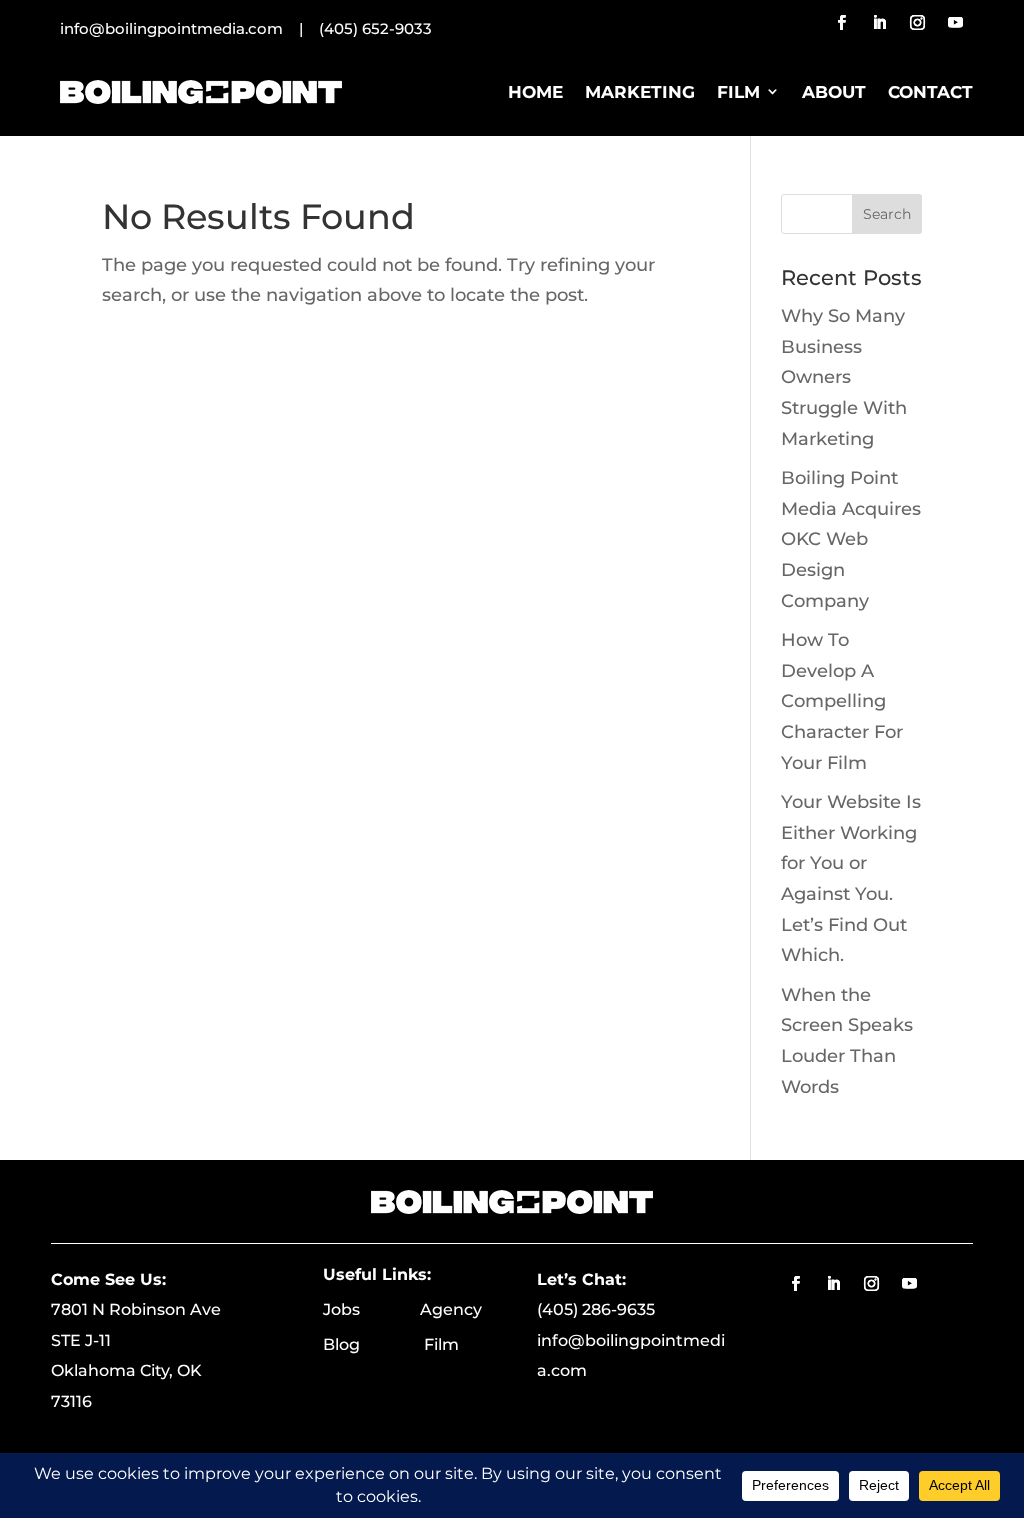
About (834, 92)
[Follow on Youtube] (955, 23)
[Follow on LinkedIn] (879, 23)
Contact (930, 92)
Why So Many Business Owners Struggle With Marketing (844, 377)
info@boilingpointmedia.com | (189, 28)
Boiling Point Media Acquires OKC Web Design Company (851, 539)
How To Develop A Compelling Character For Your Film (842, 701)
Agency (451, 1309)
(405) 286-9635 (596, 1309)
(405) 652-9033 (375, 28)
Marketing (640, 92)
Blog (373, 1344)
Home (535, 92)
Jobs (371, 1309)
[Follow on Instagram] (917, 23)
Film (738, 92)
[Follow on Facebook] (841, 23)
